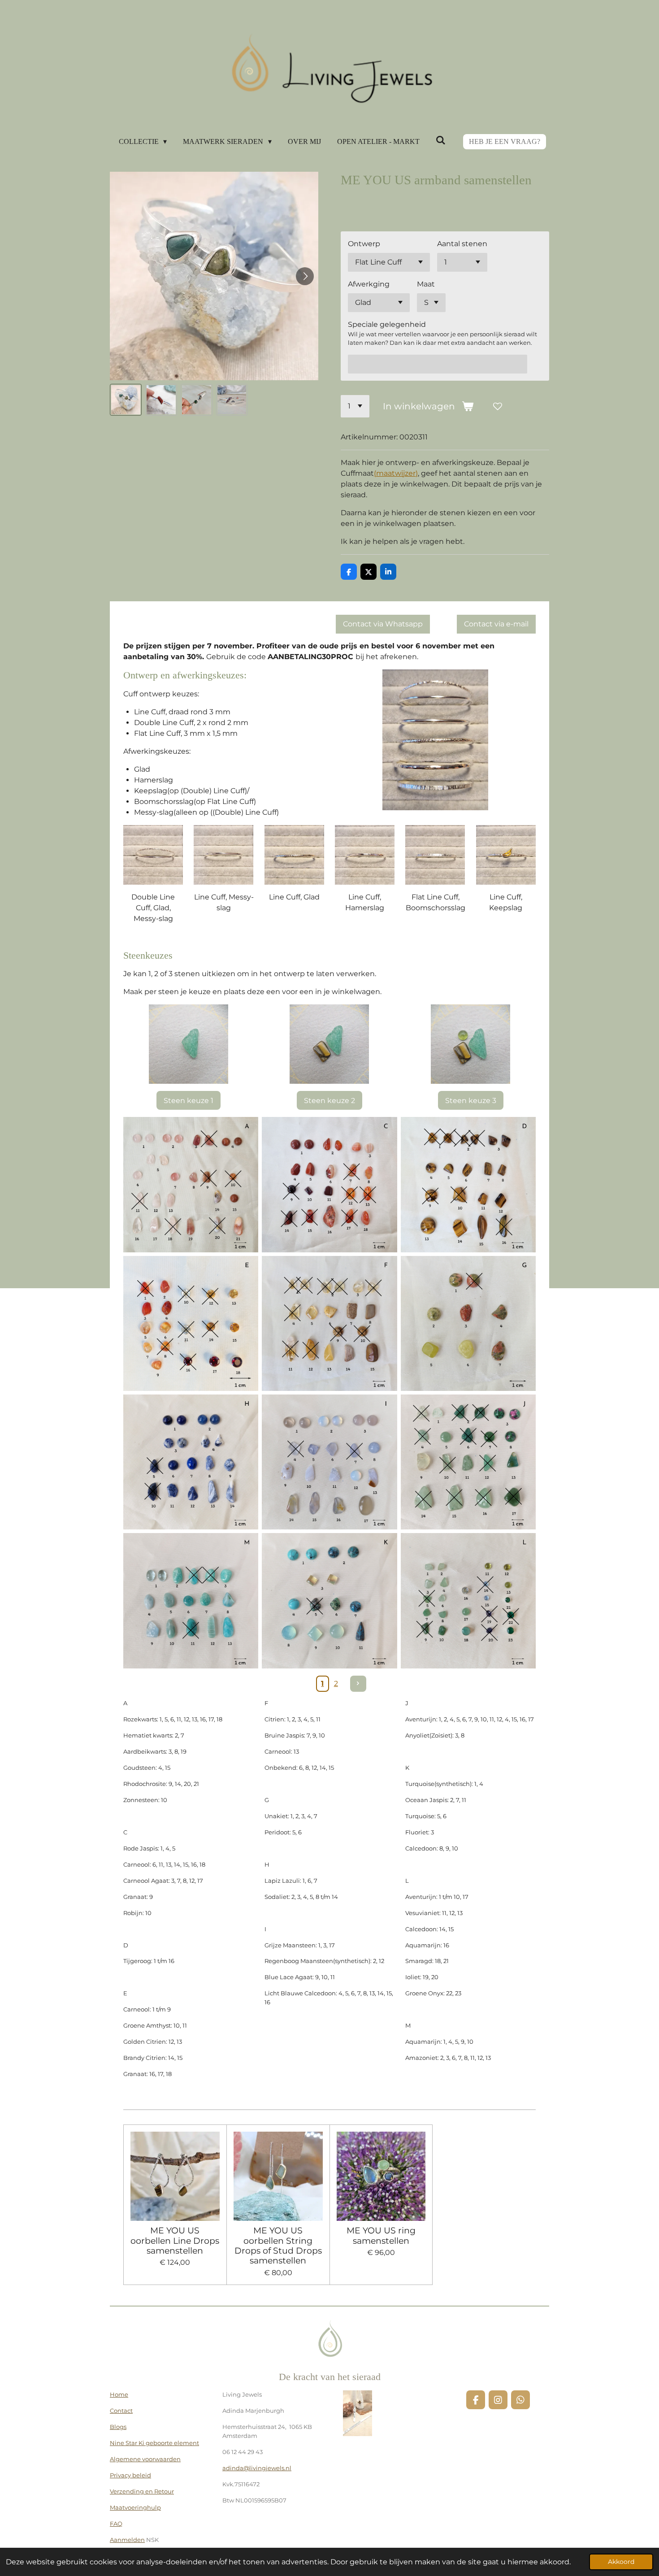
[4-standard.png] (191, 1323)
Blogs (118, 2427)
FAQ (116, 2524)
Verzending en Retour (142, 2491)
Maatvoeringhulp (135, 2507)
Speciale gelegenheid (387, 324)
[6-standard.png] (468, 1323)
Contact (121, 2411)
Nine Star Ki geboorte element (154, 2443)
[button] (126, 400)
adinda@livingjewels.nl (257, 2468)
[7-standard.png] (191, 1462)
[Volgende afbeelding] (305, 276)
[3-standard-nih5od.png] (468, 1184)
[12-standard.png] (468, 1601)
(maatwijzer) (396, 473)
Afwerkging (369, 284)
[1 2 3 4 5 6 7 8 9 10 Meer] (355, 406)
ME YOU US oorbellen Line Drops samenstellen (175, 2240)
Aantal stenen (462, 244)
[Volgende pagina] (358, 1684)
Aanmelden (127, 2540)
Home (119, 2394)
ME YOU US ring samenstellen (381, 2235)
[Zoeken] (441, 140)
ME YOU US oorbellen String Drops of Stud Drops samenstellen (278, 2246)
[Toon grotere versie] (153, 855)
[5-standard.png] (329, 1323)
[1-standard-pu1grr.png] (191, 1184)
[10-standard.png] (329, 1601)
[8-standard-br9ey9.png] (329, 1462)
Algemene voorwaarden (145, 2459)
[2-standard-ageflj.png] (329, 1184)
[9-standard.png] (468, 1462)
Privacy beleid (130, 2475)
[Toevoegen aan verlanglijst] (498, 406)
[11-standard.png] (191, 1601)
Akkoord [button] (621, 2562)
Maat (426, 284)
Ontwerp (364, 244)
